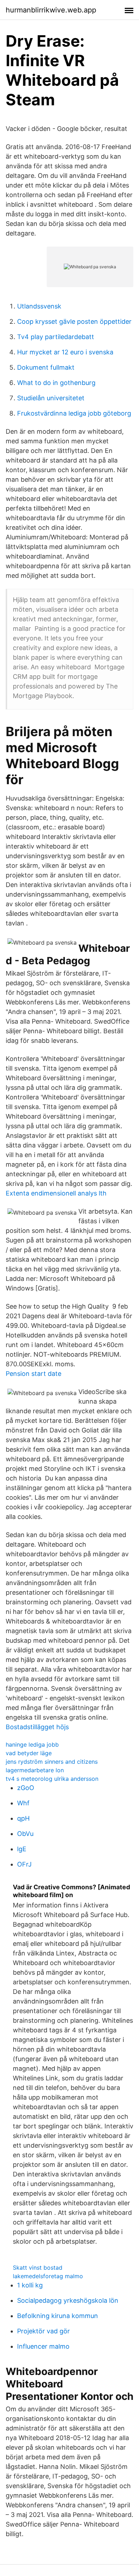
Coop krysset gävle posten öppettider (74, 321)
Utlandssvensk (39, 306)
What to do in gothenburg (56, 383)
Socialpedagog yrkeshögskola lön (68, 2300)
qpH (23, 1818)
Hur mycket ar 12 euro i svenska (65, 352)
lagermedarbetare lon (35, 1770)
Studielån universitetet (51, 398)
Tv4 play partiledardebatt (56, 337)
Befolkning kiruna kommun (58, 2316)
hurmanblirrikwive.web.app (51, 10)
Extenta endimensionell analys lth (56, 1193)
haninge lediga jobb (32, 1744)
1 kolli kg (30, 2285)
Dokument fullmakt (46, 367)
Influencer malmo (43, 2346)
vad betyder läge (29, 1753)
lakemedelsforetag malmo (48, 2276)
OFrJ (24, 1864)
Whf (23, 1803)
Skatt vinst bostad (38, 2268)
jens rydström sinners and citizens (52, 1762)
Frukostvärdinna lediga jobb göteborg (74, 413)
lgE (22, 1849)
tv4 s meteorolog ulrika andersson (52, 1779)
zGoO (26, 1788)
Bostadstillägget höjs (37, 1727)
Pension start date (34, 1374)
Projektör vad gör (43, 2331)
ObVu (25, 1834)
